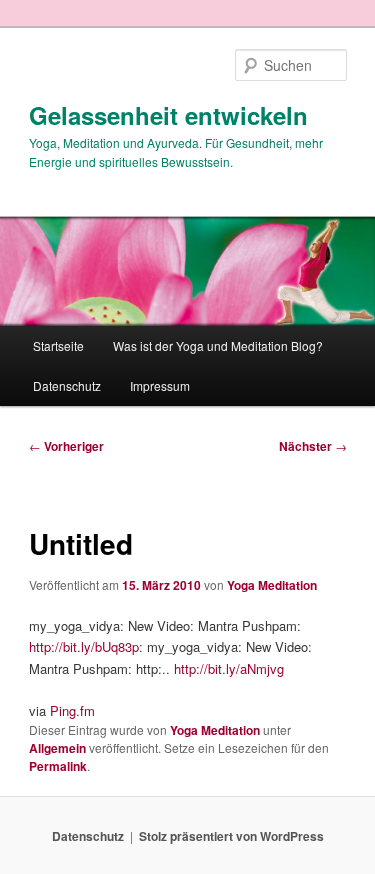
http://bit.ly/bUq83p (84, 646)
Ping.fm (72, 710)
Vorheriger (66, 446)
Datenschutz (67, 385)
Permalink (58, 766)
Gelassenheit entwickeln (168, 115)
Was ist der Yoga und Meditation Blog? (218, 345)
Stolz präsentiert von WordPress (231, 836)
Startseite (58, 345)
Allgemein (57, 748)
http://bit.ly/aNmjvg (229, 668)
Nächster (313, 446)
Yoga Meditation (272, 585)
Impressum (160, 385)
